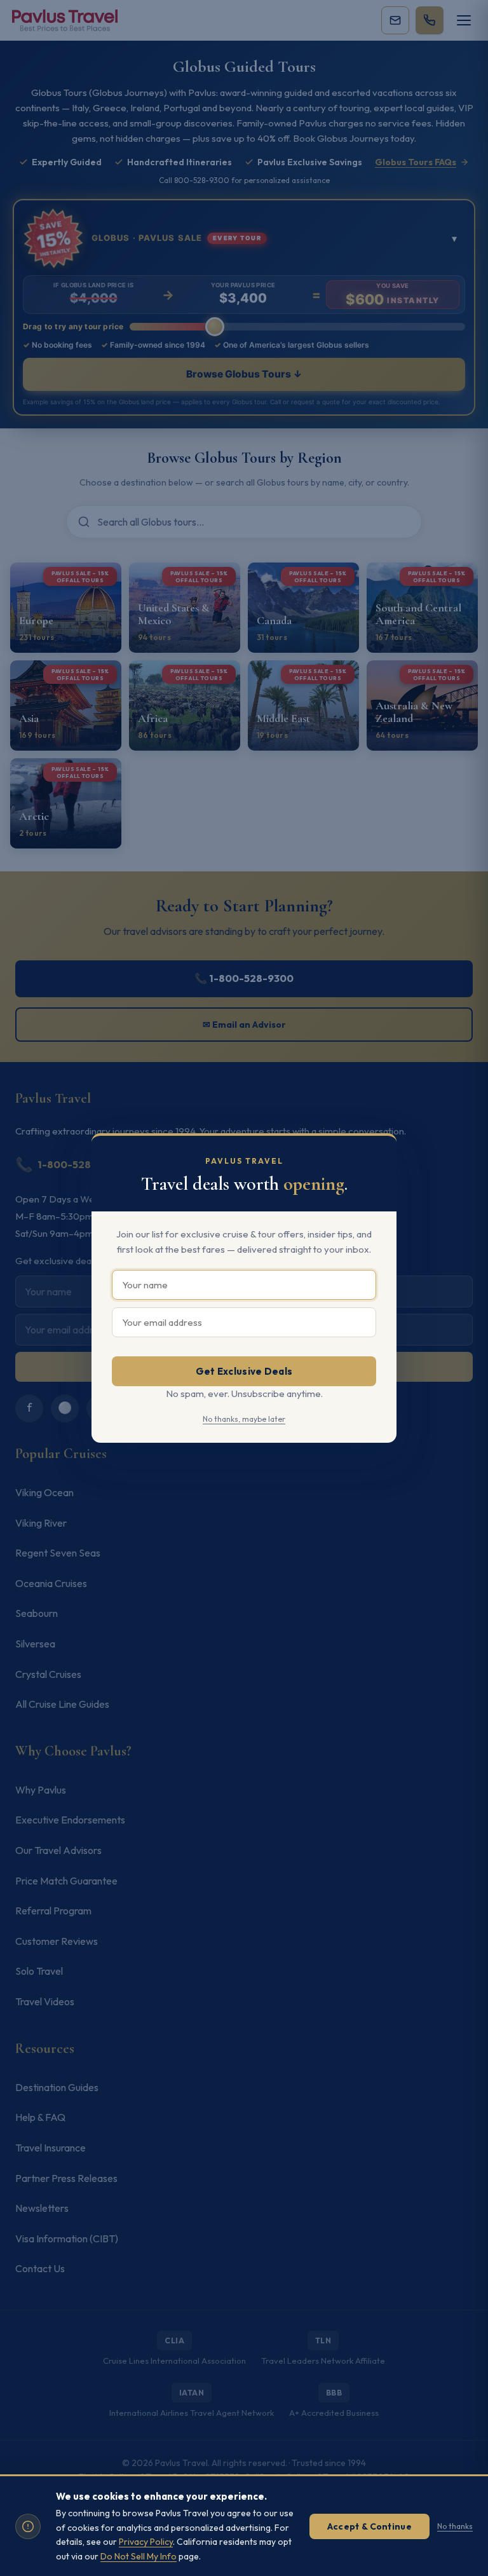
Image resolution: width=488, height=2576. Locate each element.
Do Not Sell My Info (139, 2556)
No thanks (455, 2526)
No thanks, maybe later (244, 1419)
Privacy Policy (146, 2542)
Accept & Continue (369, 2526)
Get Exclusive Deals (244, 1371)
